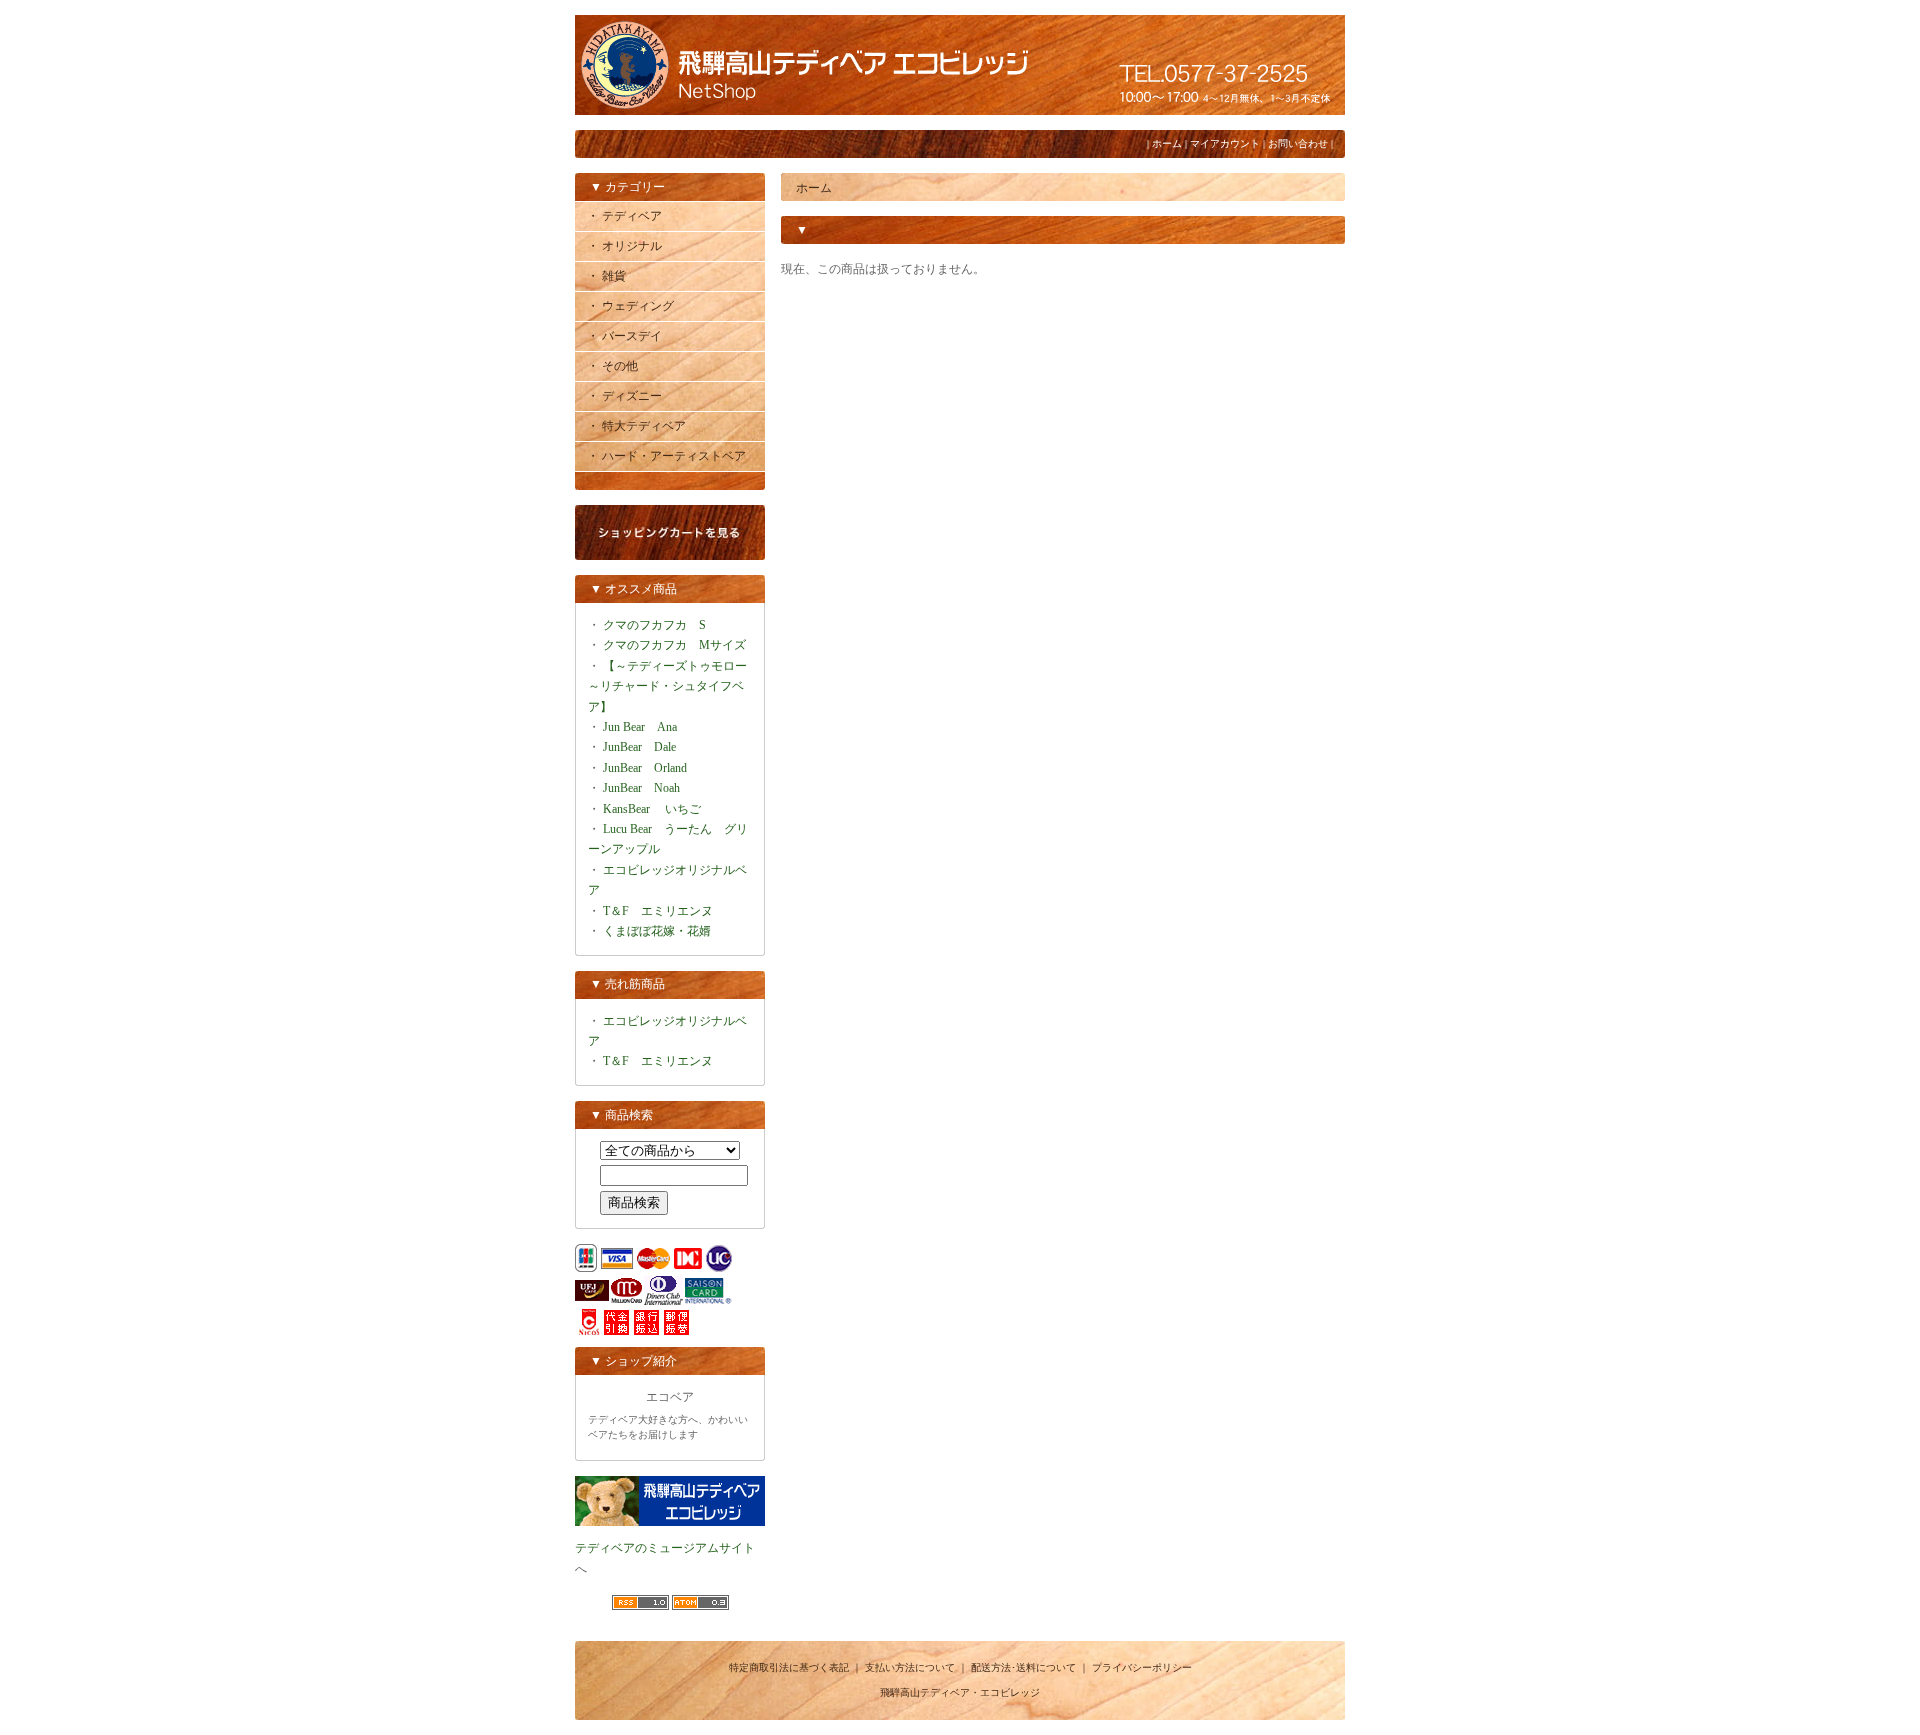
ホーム (1167, 143)
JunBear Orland (645, 768)
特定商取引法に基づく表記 (789, 1667)
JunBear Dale (639, 747)
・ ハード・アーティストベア (666, 456)
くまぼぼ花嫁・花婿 (657, 931)
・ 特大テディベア (636, 426)
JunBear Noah (641, 788)
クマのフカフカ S (654, 625)
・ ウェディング (630, 306)
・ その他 (612, 366)
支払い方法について (910, 1667)
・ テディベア (624, 216)
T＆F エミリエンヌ (658, 911)
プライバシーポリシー (1142, 1667)
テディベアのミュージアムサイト (665, 1548)
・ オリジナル (624, 246)
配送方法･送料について (1023, 1667)
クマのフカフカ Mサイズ (674, 645)
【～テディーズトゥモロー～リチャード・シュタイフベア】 (667, 686)
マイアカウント (1225, 143)
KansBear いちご (652, 809)
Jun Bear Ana (640, 727)
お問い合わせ (1298, 143)
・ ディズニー (624, 396)
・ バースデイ (624, 336)
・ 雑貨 (606, 276)
